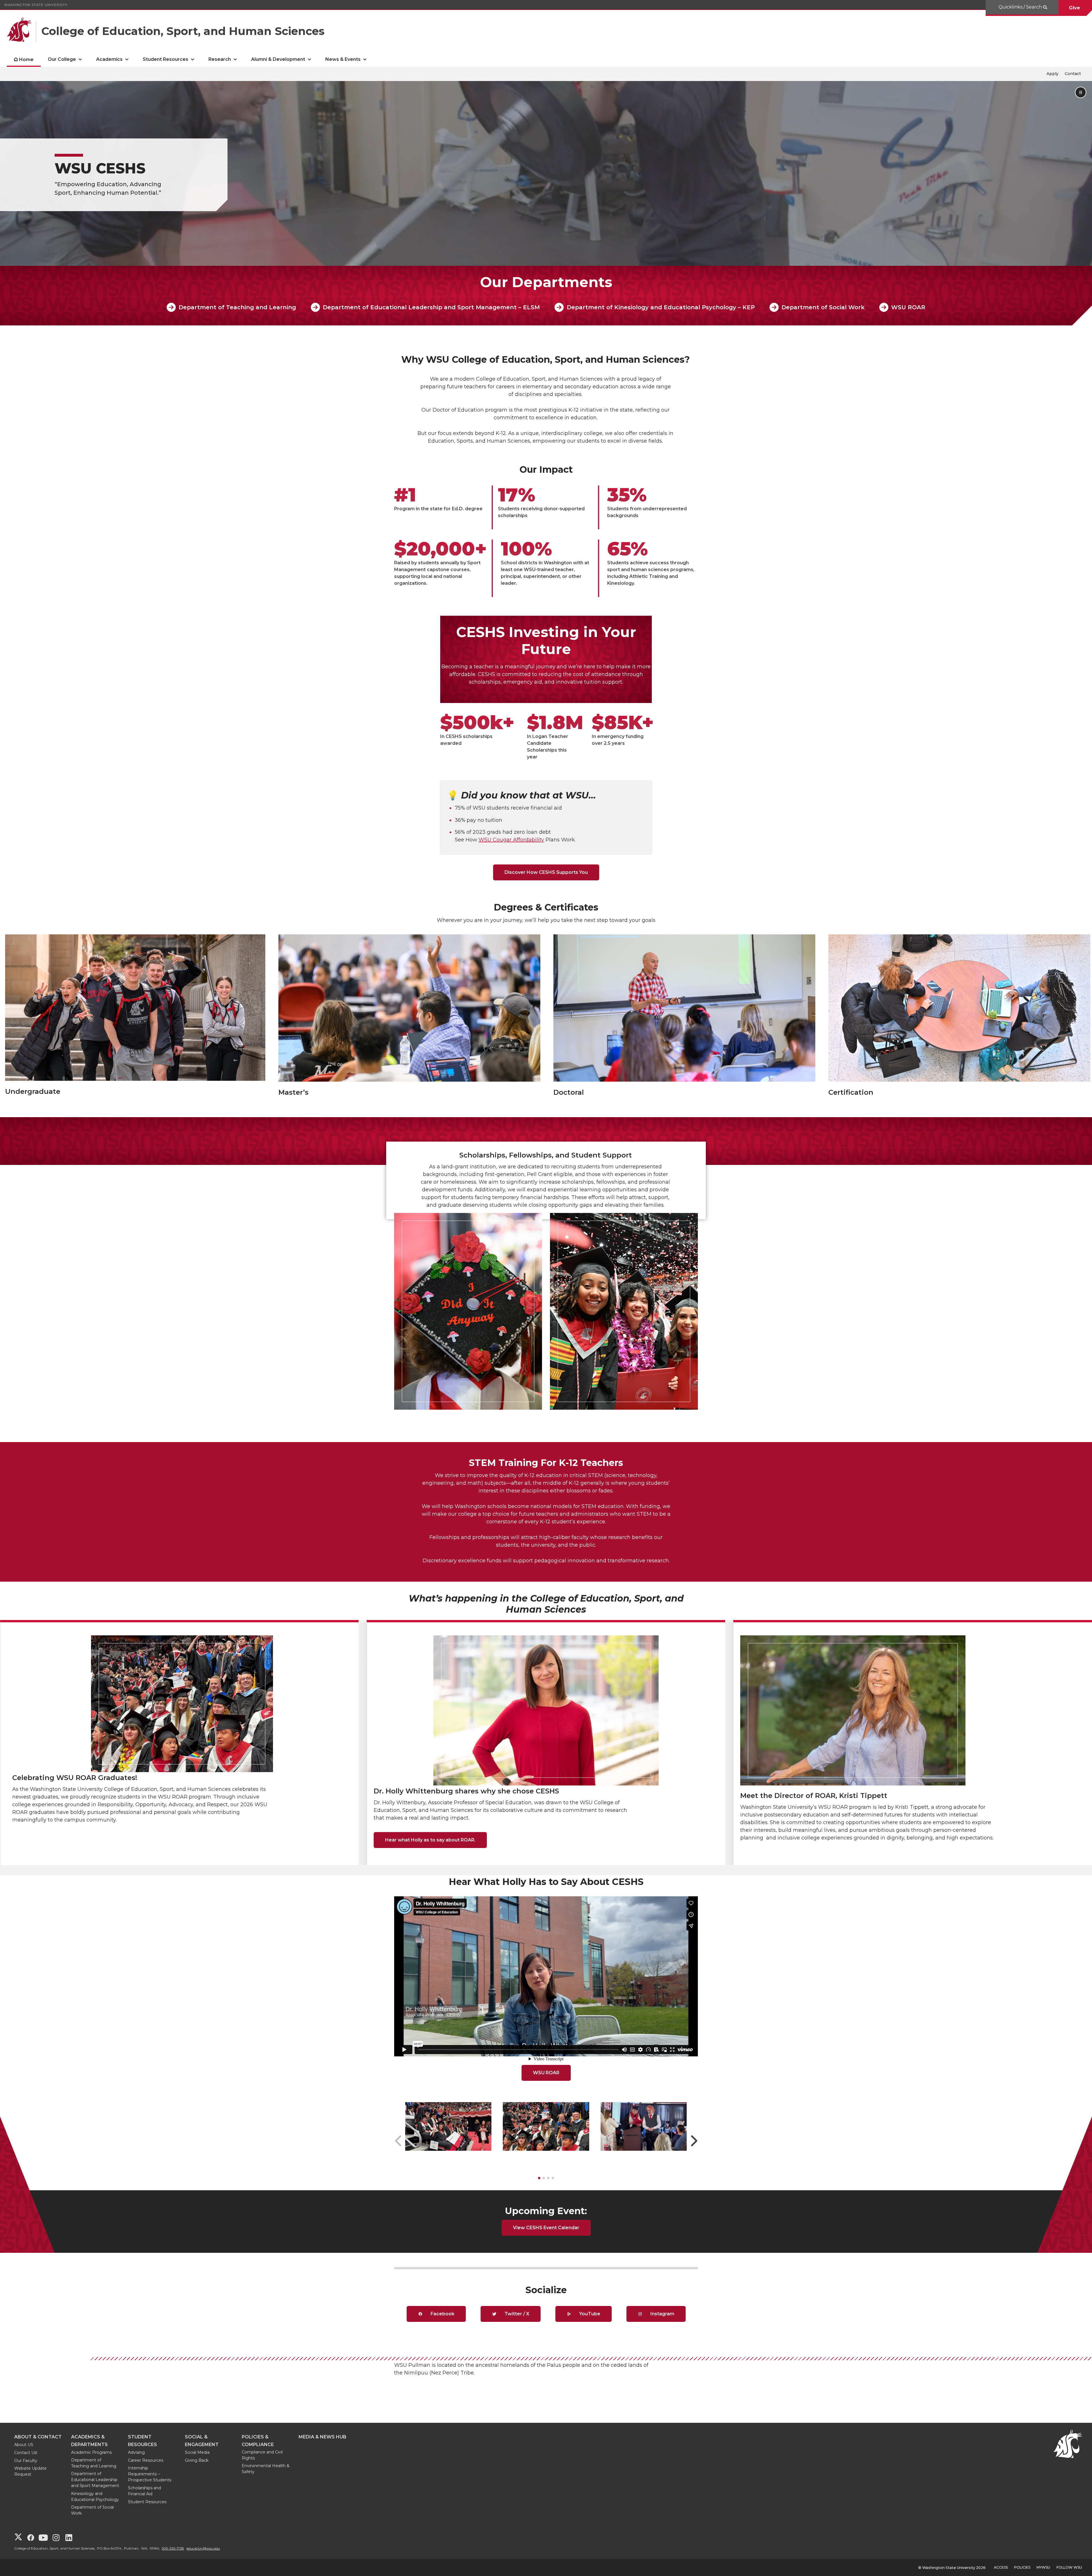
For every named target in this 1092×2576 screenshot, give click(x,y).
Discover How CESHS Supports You (546, 872)
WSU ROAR (908, 307)
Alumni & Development (278, 59)
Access (1001, 2567)
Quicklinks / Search (1021, 7)
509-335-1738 (173, 2548)
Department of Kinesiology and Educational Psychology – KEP (661, 307)
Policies (1022, 2567)
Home (26, 60)
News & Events (343, 59)
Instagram (662, 2314)
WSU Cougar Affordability (511, 840)
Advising (136, 2452)
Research (220, 59)
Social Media (197, 2452)
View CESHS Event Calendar (546, 2228)
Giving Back (197, 2460)
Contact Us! (26, 2453)
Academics (109, 59)
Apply (1052, 74)
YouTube (589, 2314)
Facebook (442, 2314)
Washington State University (36, 5)
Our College (62, 59)
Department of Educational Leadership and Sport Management (95, 2480)
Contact (1073, 74)
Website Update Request (30, 2471)
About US (24, 2445)
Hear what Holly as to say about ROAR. (430, 1840)
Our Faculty (26, 2461)
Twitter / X (516, 2314)
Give (1075, 8)
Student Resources (166, 59)
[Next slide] (694, 2141)
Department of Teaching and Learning (237, 307)
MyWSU (1043, 2567)
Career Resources (146, 2460)
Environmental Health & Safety (266, 2469)
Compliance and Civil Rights (262, 2455)
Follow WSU (1069, 2567)
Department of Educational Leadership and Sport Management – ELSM (431, 307)
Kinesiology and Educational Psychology (95, 2497)
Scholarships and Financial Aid (144, 2491)
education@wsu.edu (203, 2548)
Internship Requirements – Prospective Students (150, 2474)
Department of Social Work (823, 307)
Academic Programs (91, 2452)
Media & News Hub (322, 2437)
